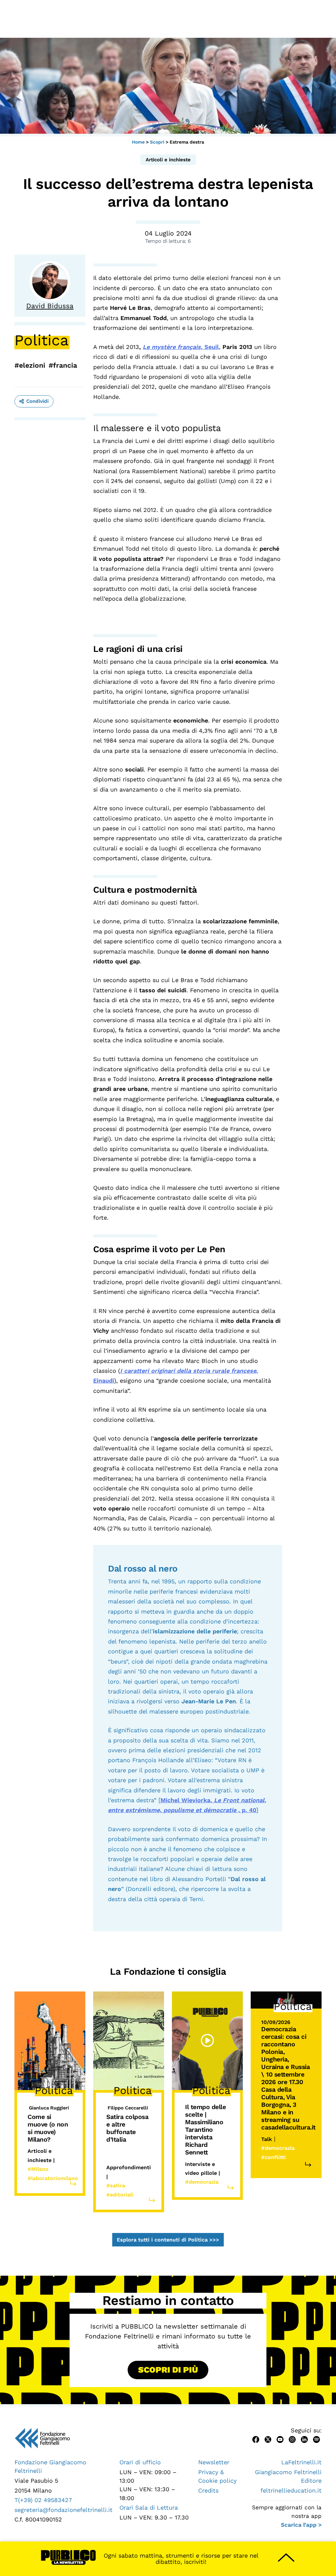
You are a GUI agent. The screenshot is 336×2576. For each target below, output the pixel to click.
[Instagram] (292, 2439)
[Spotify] (316, 2439)
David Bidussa (50, 306)
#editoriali (120, 2195)
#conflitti (273, 2157)
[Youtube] (280, 2439)
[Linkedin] (304, 2439)
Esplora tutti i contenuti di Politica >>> (168, 2240)
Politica (42, 340)
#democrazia (202, 2182)
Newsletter (214, 2462)
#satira (116, 2185)
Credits (208, 2490)
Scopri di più (168, 2370)
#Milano (38, 2169)
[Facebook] (256, 2439)
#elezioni (30, 365)
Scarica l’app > (301, 2525)
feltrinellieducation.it (291, 2490)
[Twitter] (268, 2439)
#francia (63, 365)
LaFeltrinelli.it (301, 2462)
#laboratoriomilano (53, 2178)
